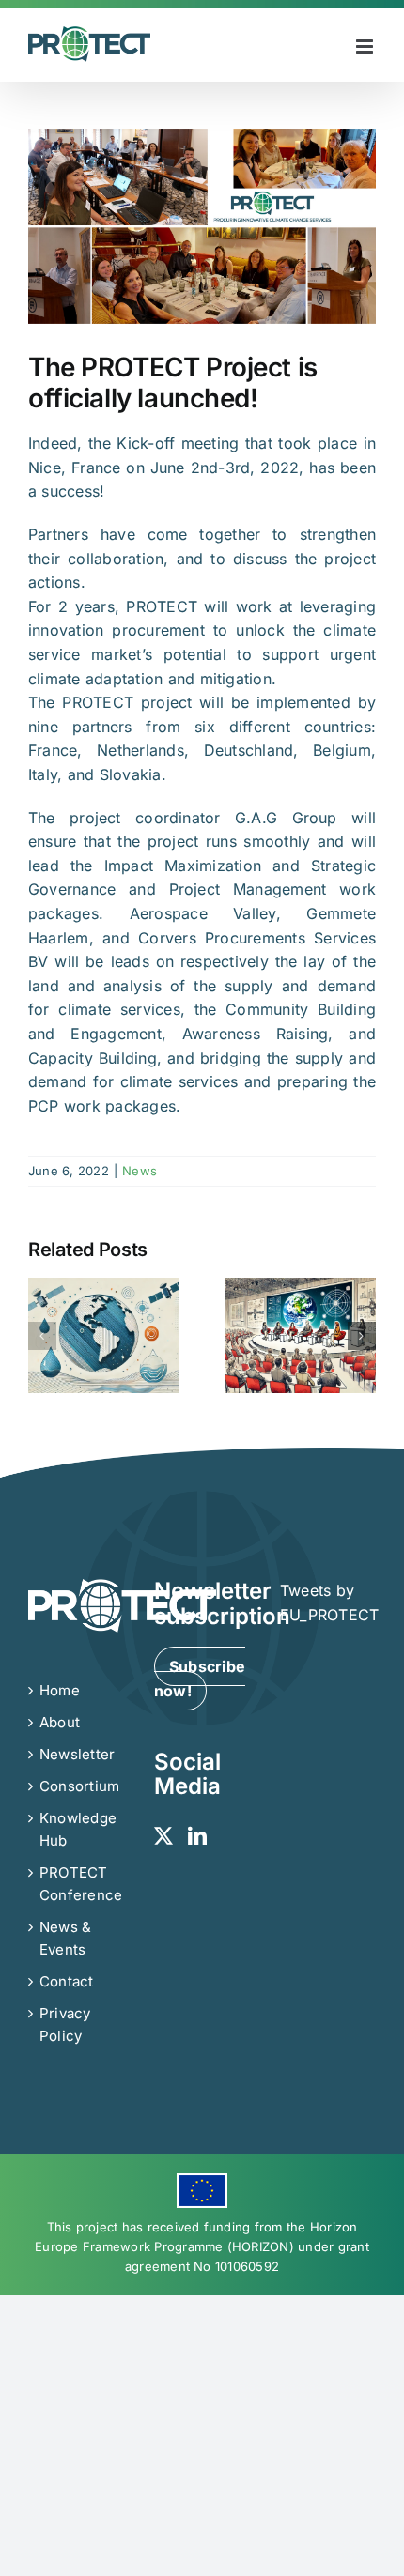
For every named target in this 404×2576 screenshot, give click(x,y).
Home (60, 1690)
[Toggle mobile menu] (366, 46)
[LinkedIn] (197, 1836)
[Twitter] (163, 1836)
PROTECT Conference (77, 1884)
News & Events (65, 1938)
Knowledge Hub (77, 1829)
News (140, 1171)
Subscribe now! (200, 1679)
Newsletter (77, 1754)
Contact (67, 1981)
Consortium (77, 1786)
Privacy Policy (65, 2024)
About (60, 1722)
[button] (42, 1336)
